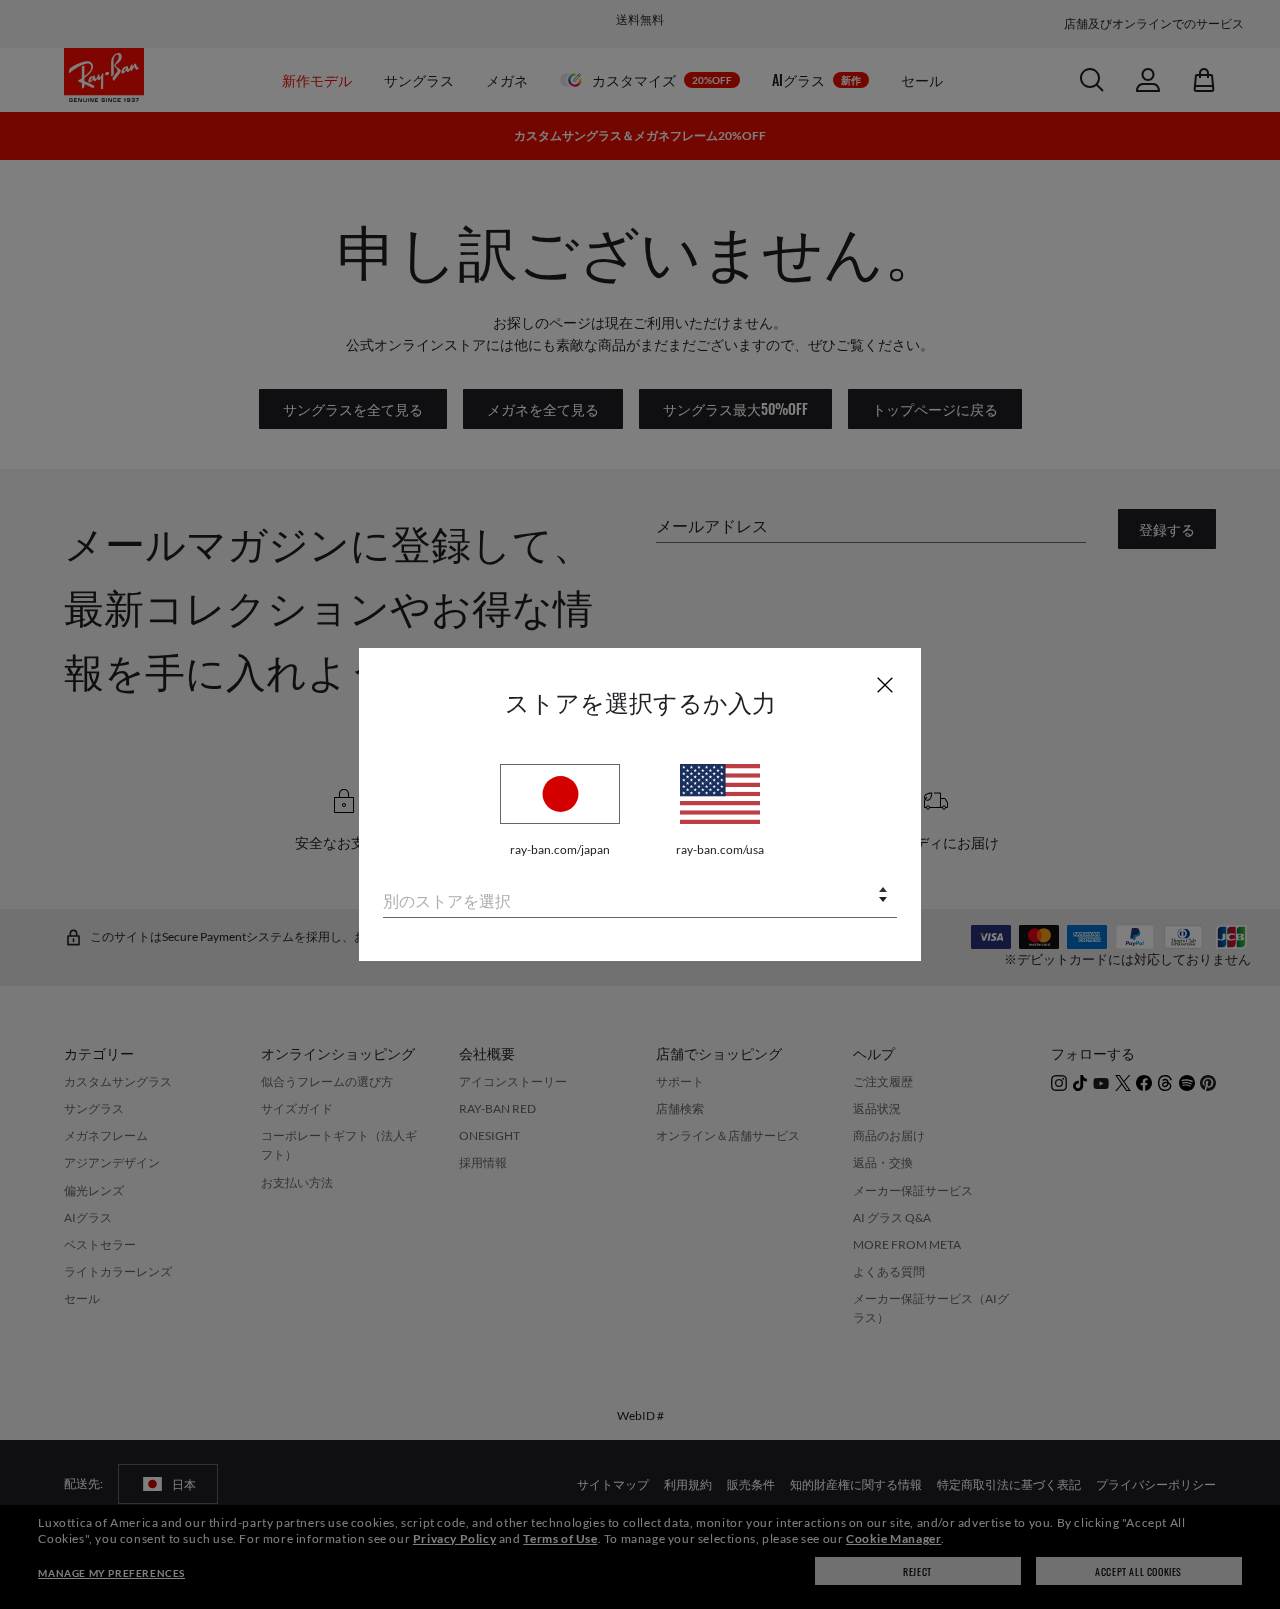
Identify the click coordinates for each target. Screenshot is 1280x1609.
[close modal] (885, 684)
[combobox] (640, 896)
